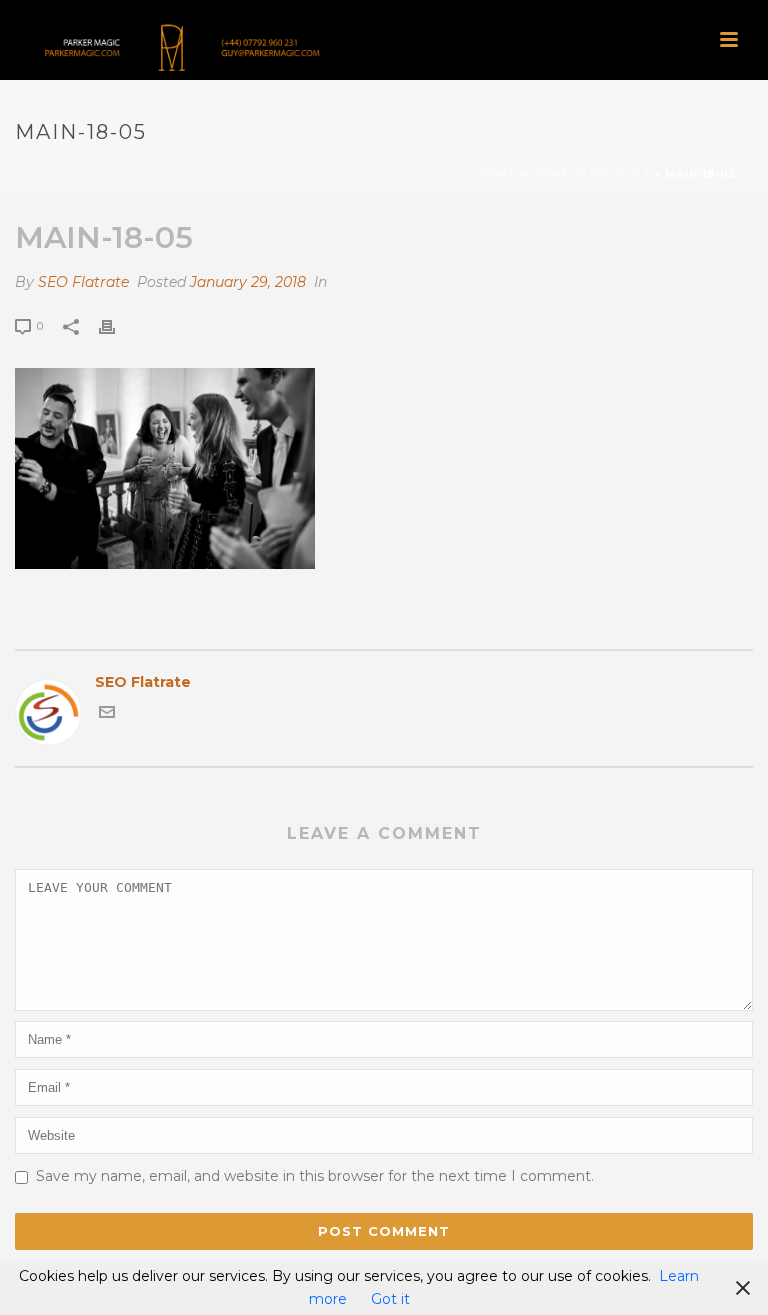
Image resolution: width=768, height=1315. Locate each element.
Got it (390, 1299)
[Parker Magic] (175, 45)
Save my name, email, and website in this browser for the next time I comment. (315, 1176)
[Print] (117, 325)
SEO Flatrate (83, 282)
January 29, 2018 (248, 282)
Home (497, 174)
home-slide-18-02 (590, 174)
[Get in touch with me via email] (107, 715)
